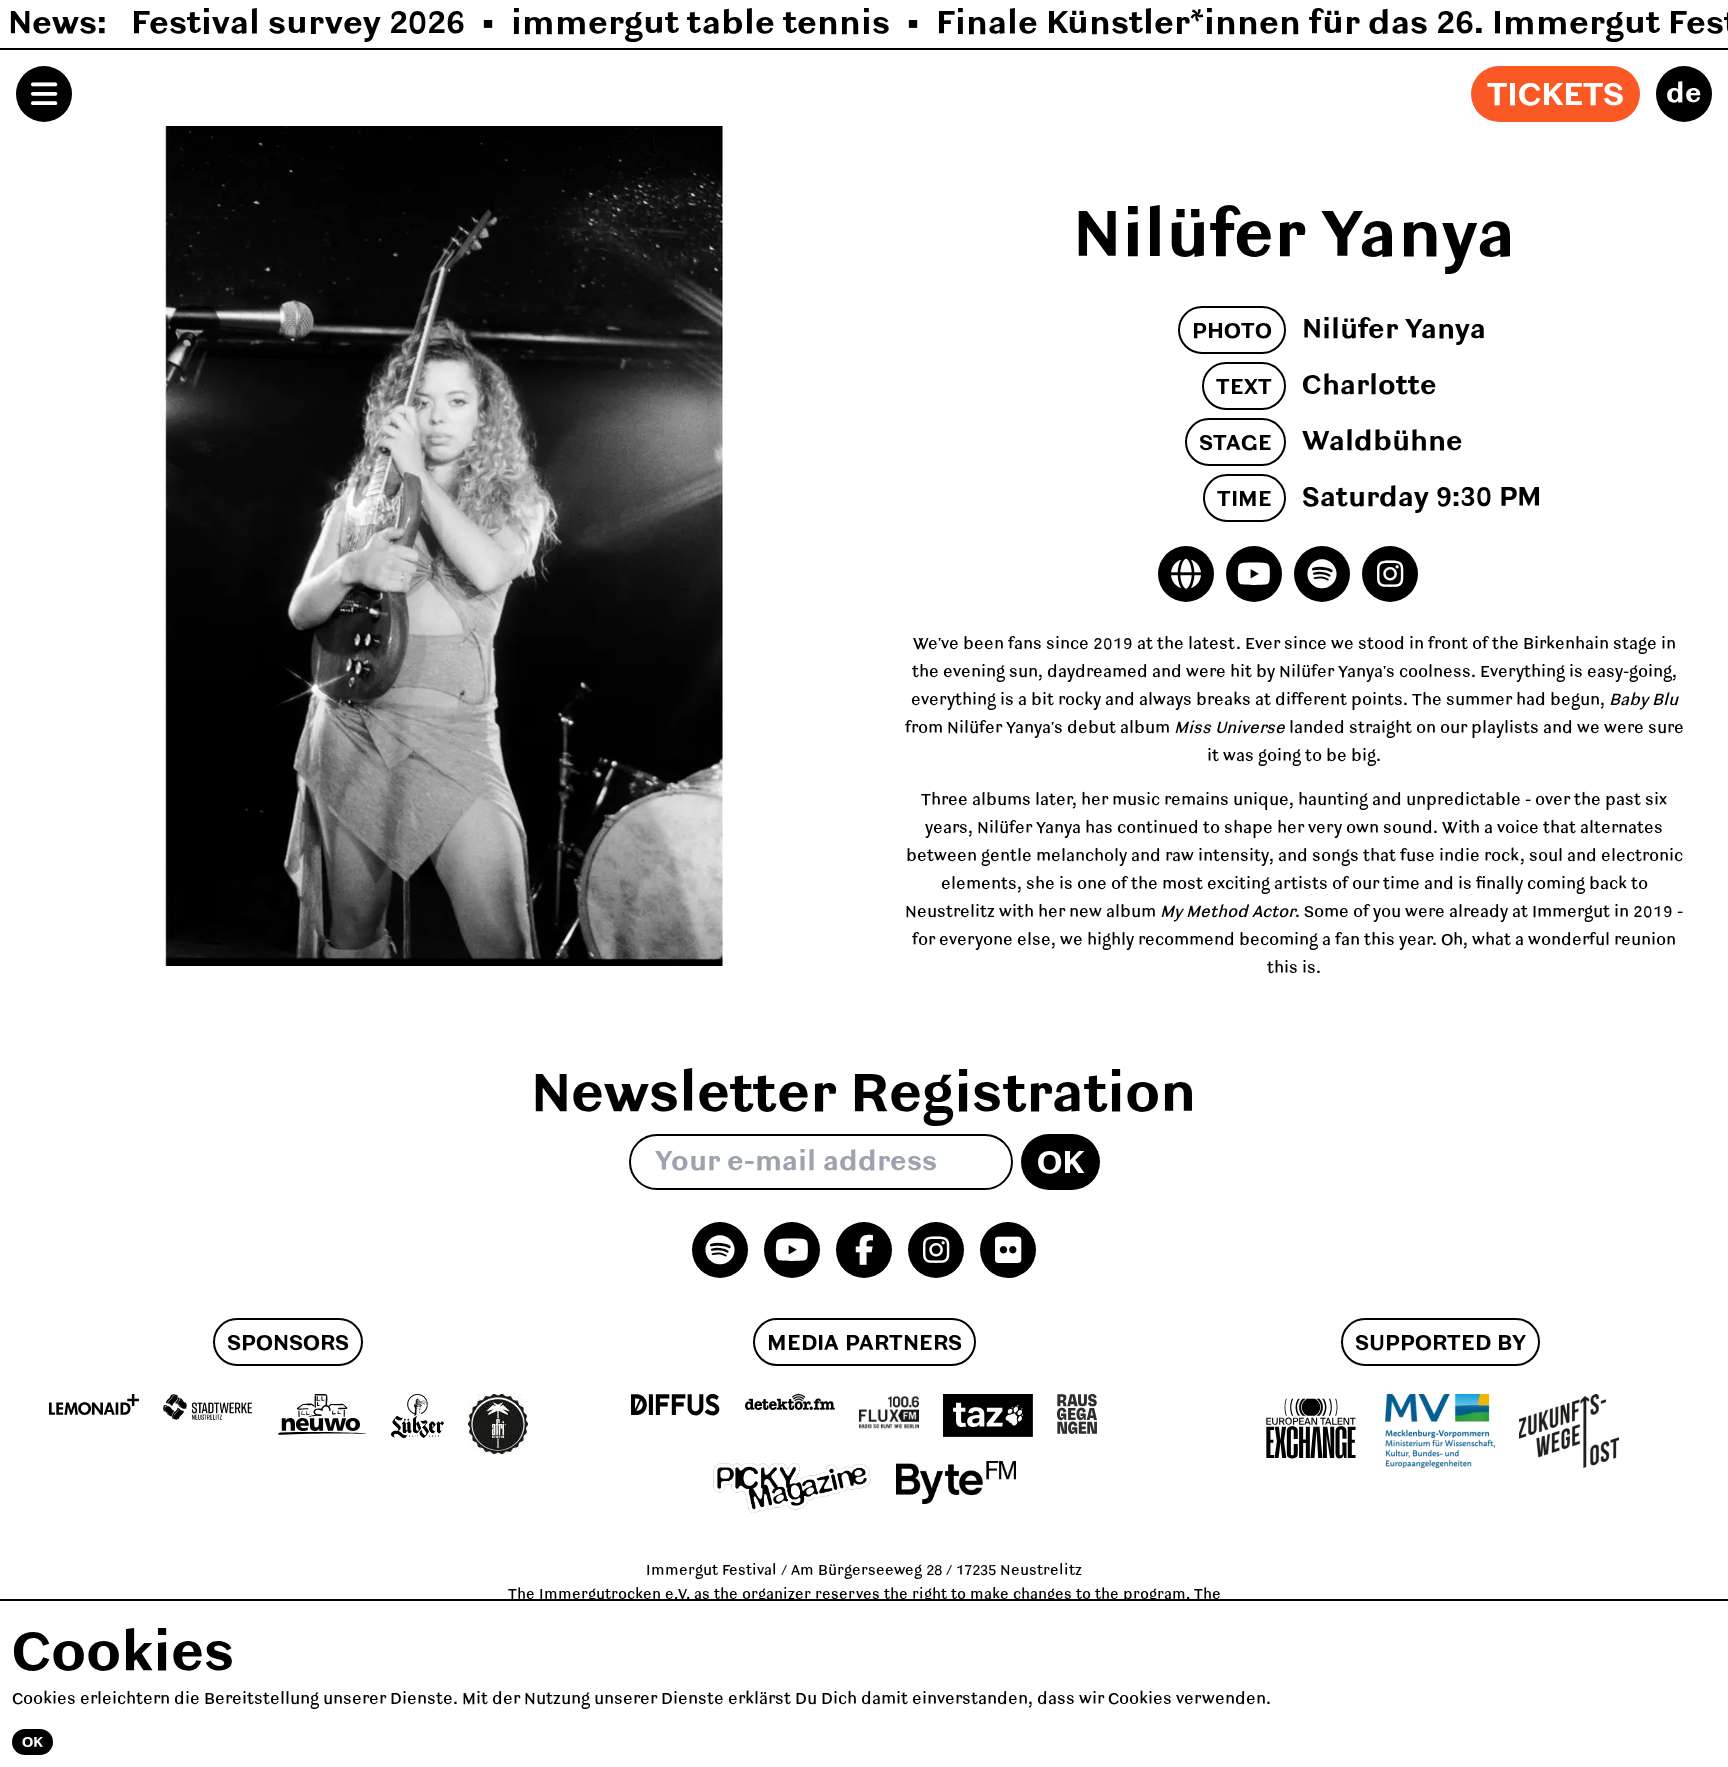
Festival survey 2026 (298, 24)
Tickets (1555, 96)
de (1684, 94)
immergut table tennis (700, 24)
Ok (1060, 1164)
